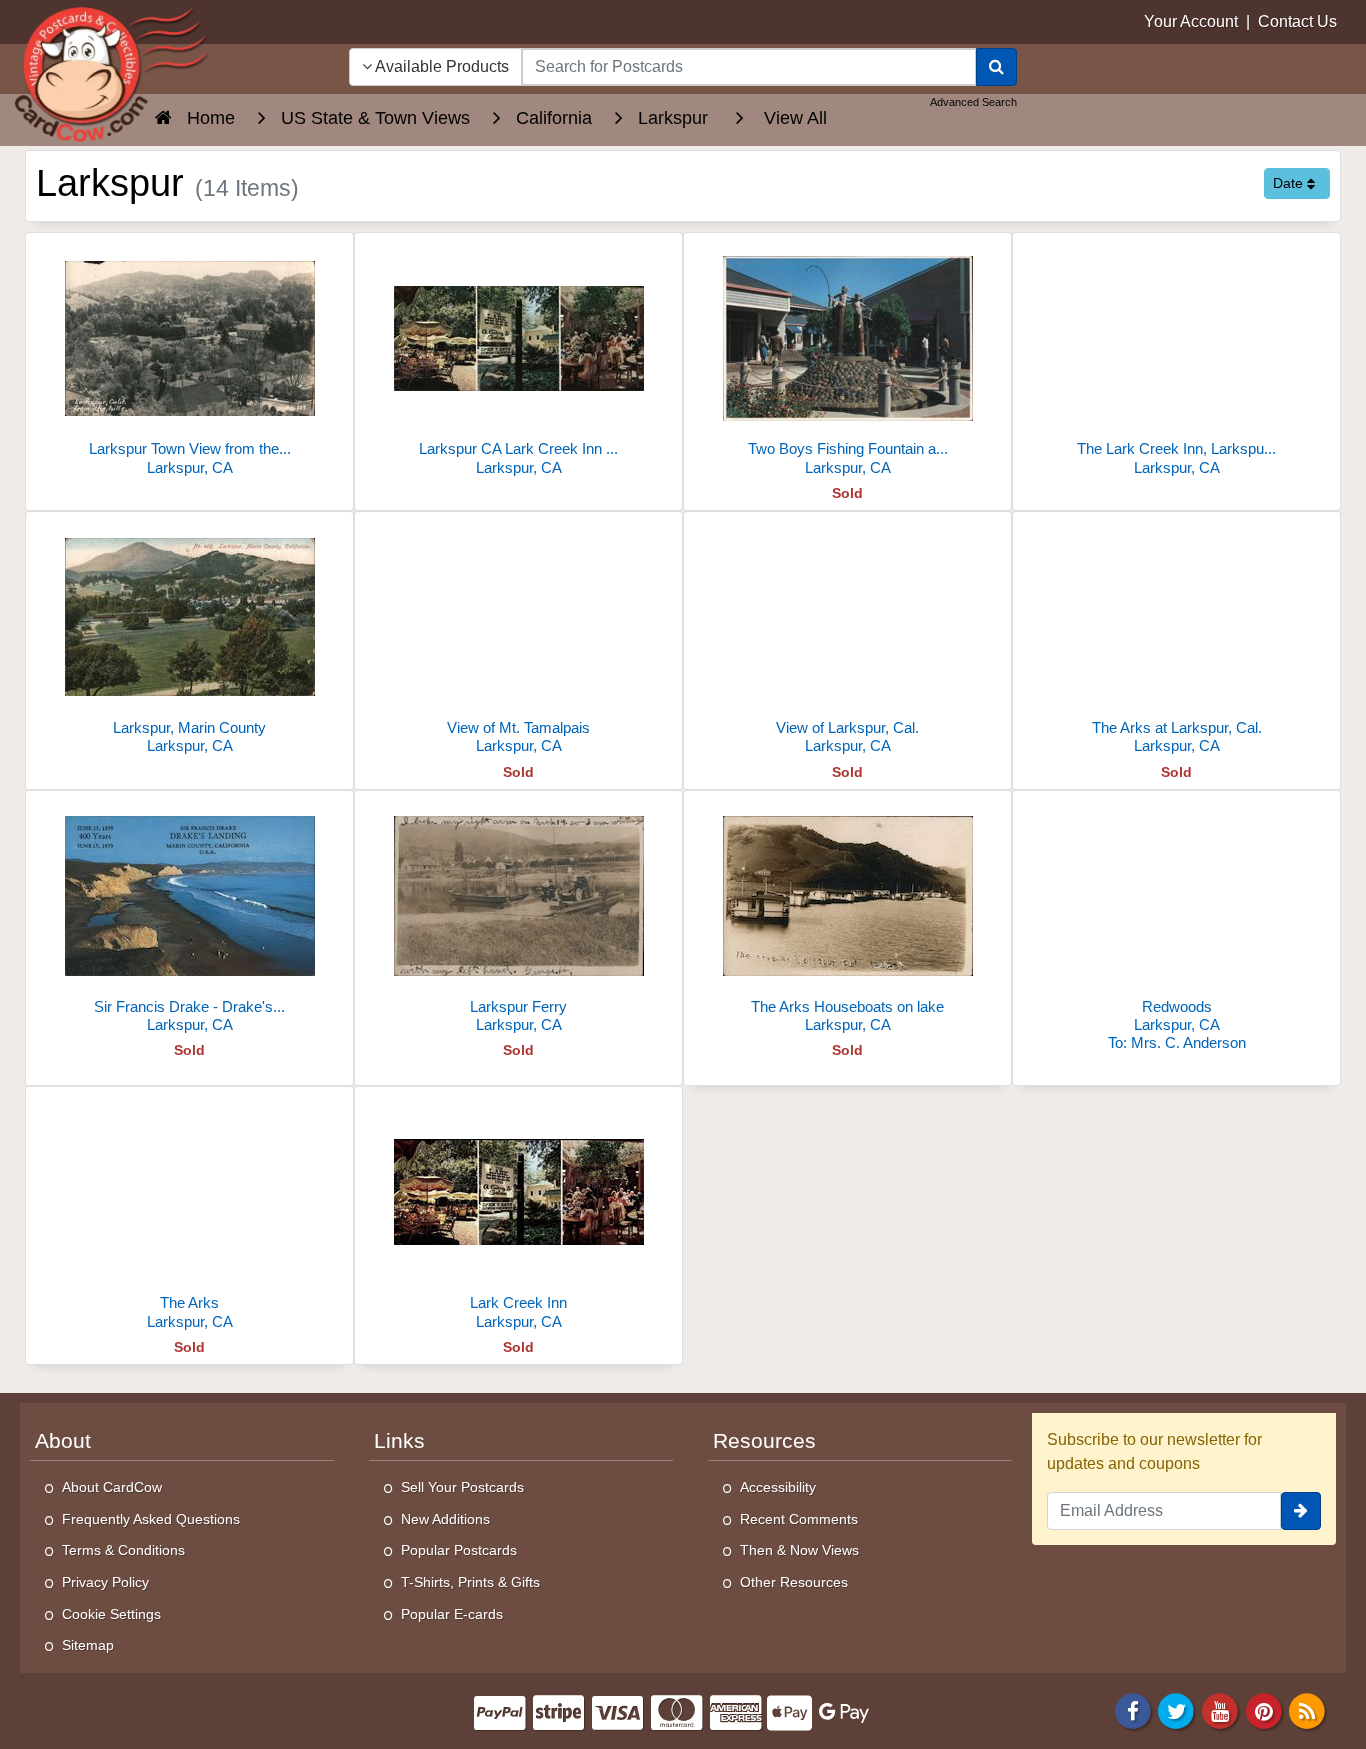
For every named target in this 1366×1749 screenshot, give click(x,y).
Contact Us (1297, 21)
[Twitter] (1177, 1709)
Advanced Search (973, 102)
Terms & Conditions (123, 1550)
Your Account (1191, 21)
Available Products (440, 66)
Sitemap (88, 1645)
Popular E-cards (452, 1614)
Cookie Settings (111, 1614)
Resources (764, 1441)
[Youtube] (1220, 1709)
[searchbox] (749, 67)
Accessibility (778, 1487)
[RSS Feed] (1307, 1709)
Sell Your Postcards (462, 1487)
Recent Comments (799, 1519)
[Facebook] (1133, 1709)
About (63, 1441)
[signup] (1301, 1511)
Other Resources (794, 1582)
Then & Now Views (799, 1550)
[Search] (996, 67)
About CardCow (112, 1487)
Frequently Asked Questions (151, 1519)
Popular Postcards (459, 1550)
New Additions (445, 1519)
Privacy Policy (105, 1582)
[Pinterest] (1264, 1709)
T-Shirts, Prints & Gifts (470, 1582)
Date (1290, 183)
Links (399, 1441)
